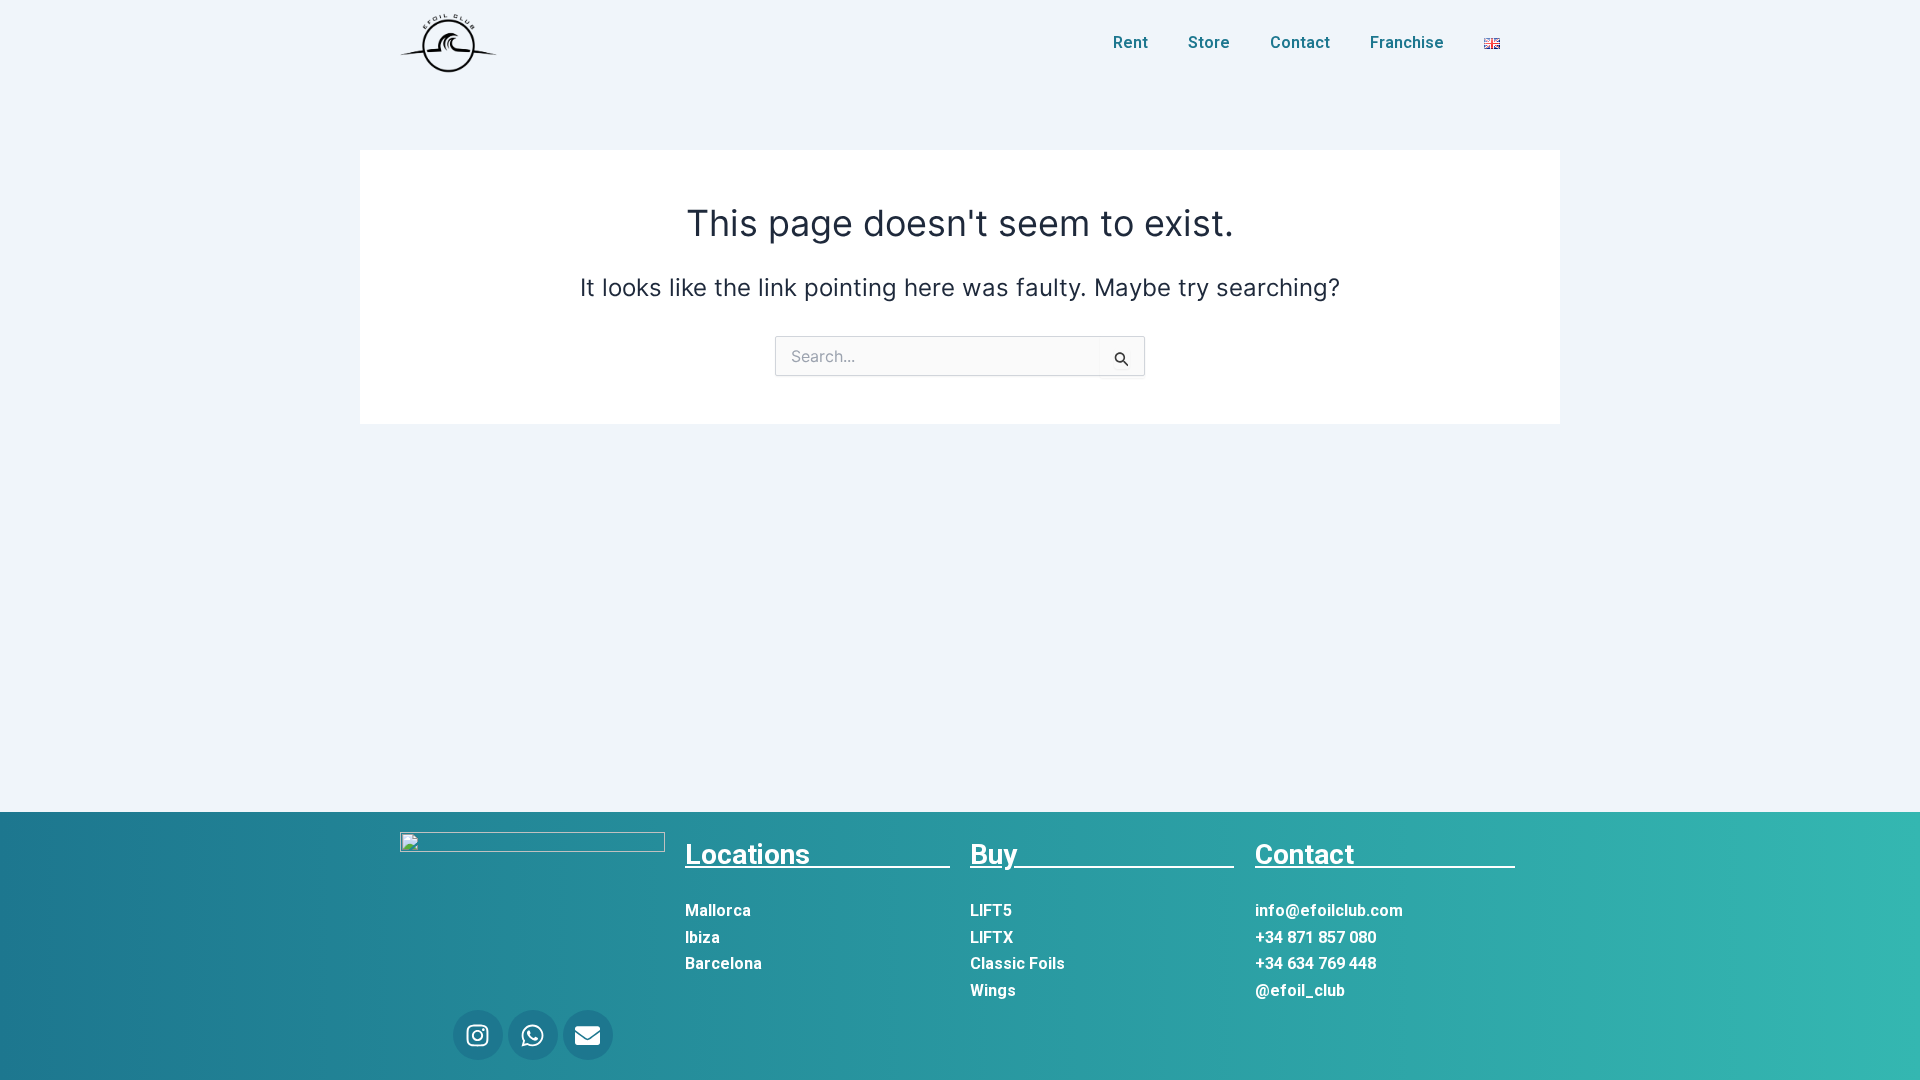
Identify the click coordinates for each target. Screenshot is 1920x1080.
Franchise (1407, 42)
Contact (1300, 42)
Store (1209, 42)
